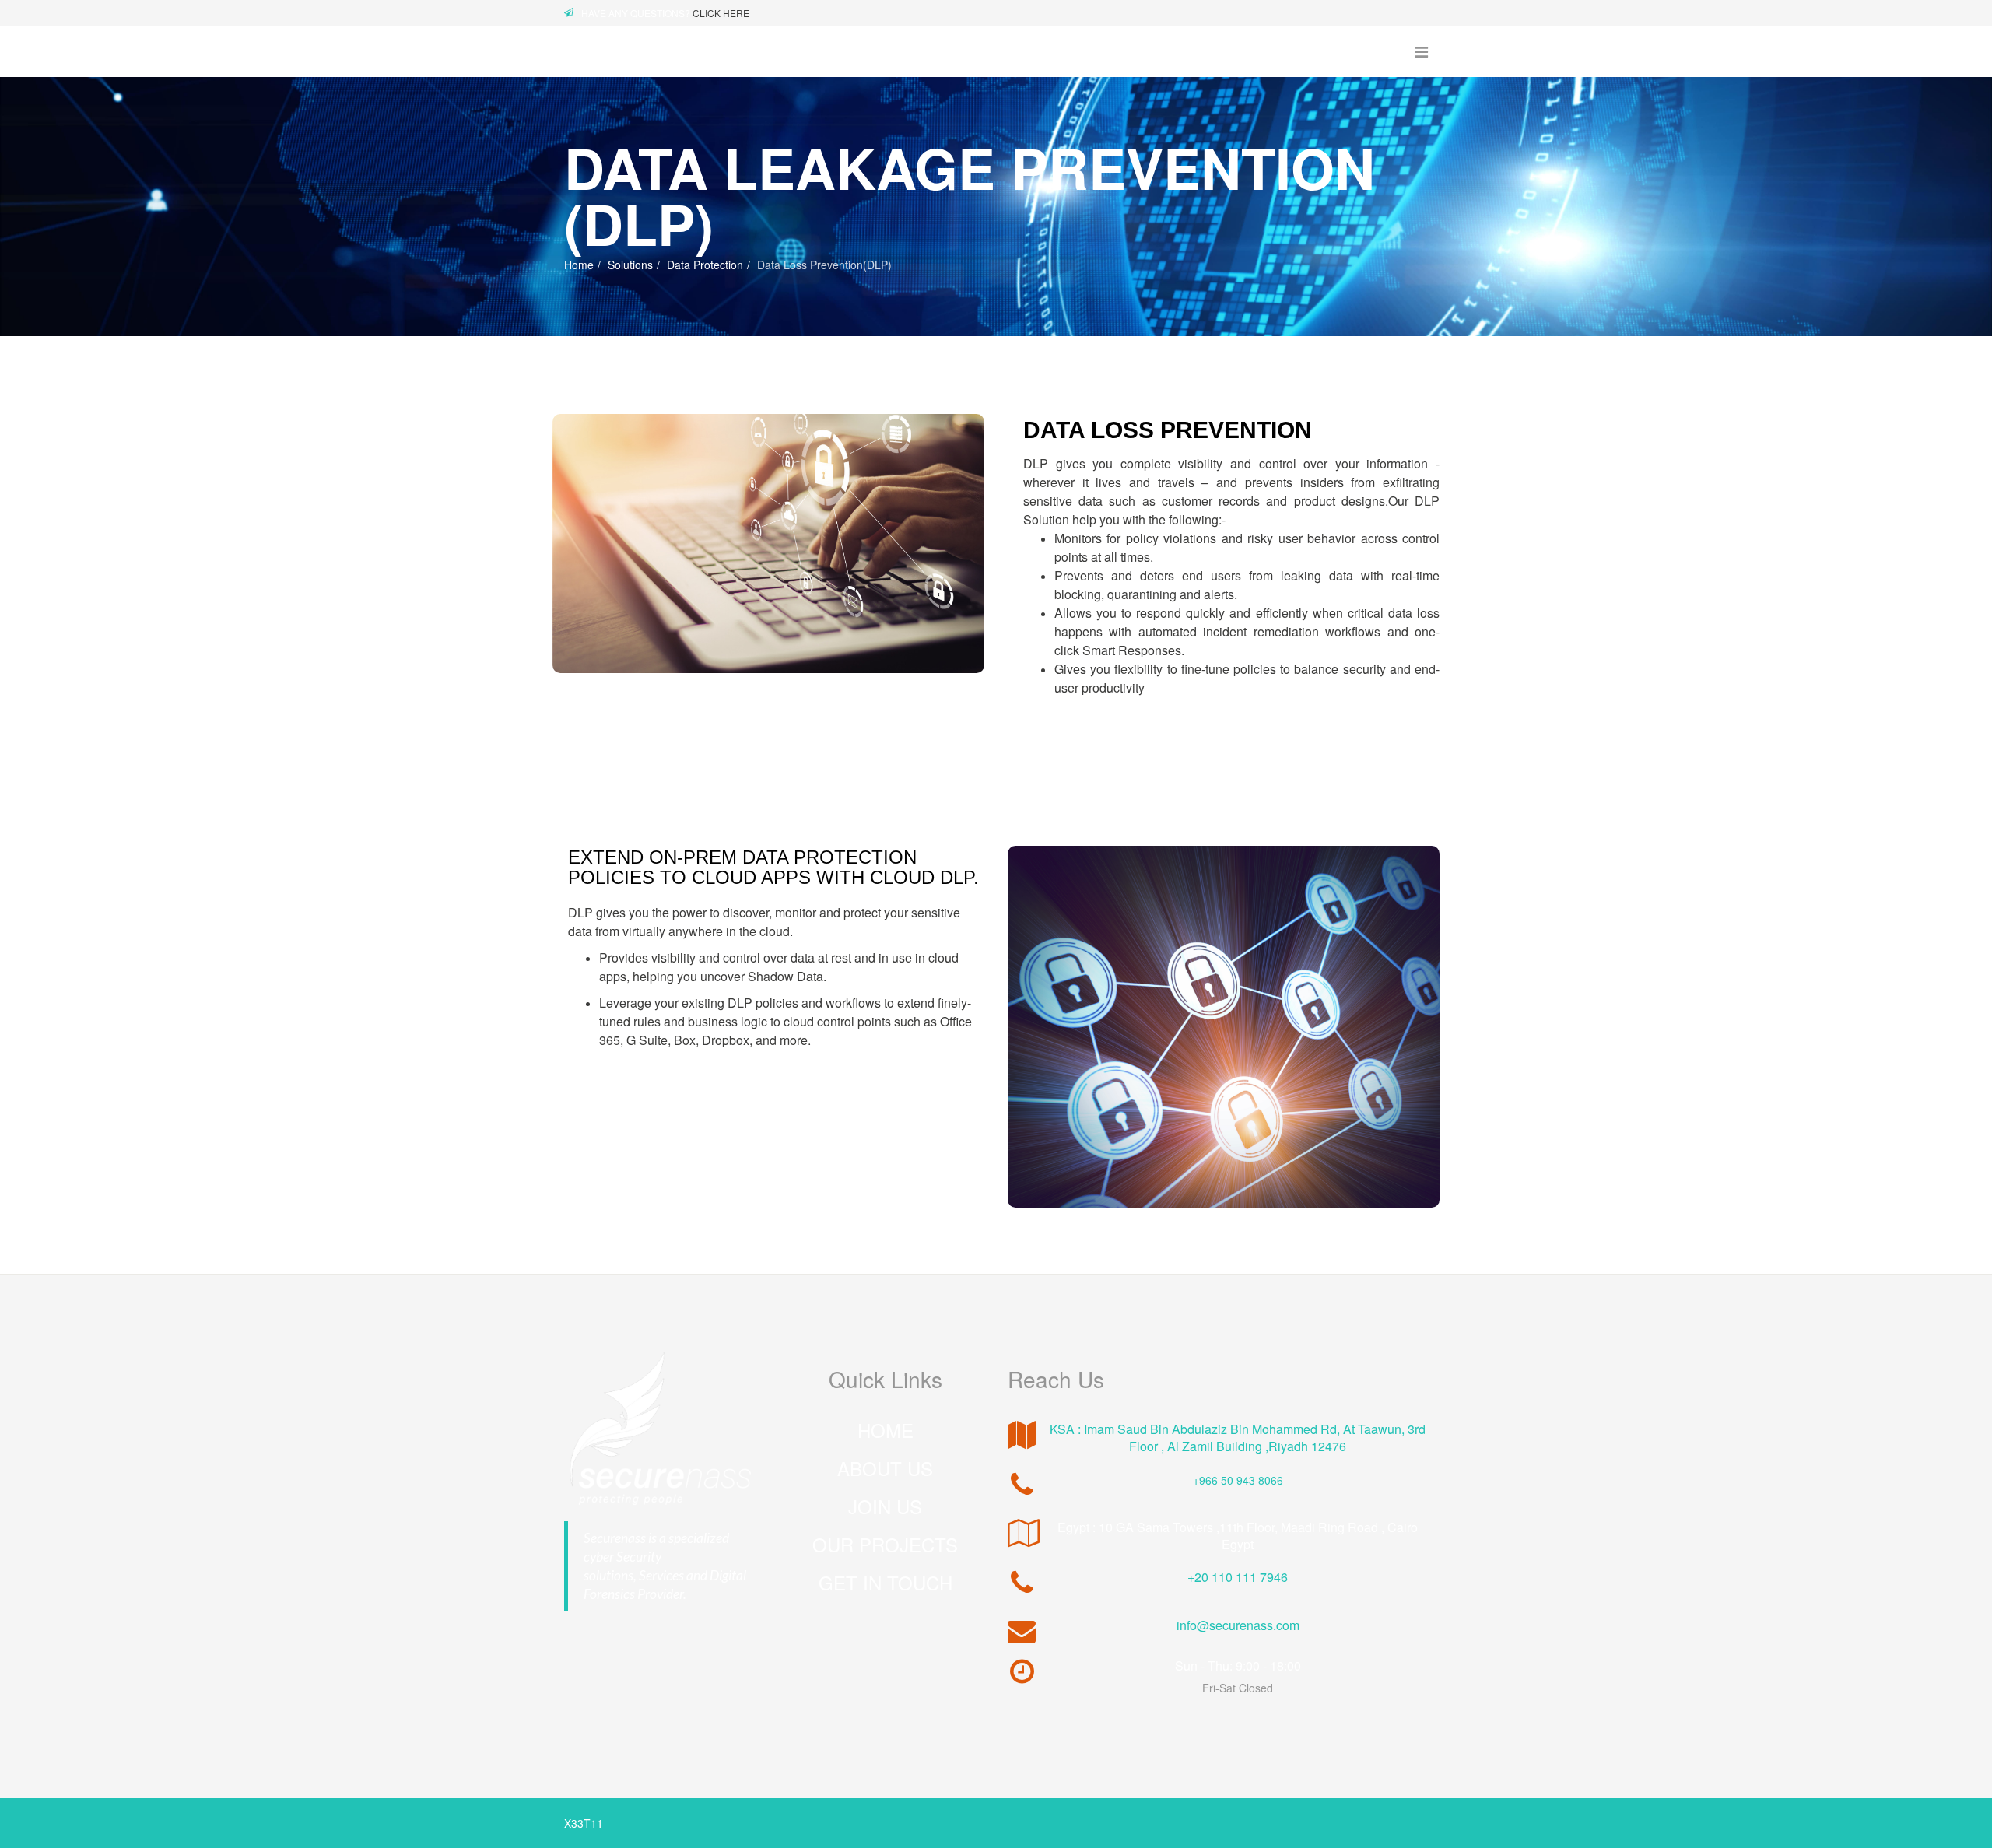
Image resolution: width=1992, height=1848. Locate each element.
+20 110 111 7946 (1238, 1577)
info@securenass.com (1238, 1625)
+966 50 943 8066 (1238, 1480)
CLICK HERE (721, 13)
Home (579, 265)
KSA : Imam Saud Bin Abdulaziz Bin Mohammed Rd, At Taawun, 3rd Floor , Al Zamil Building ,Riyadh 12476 (1238, 1438)
